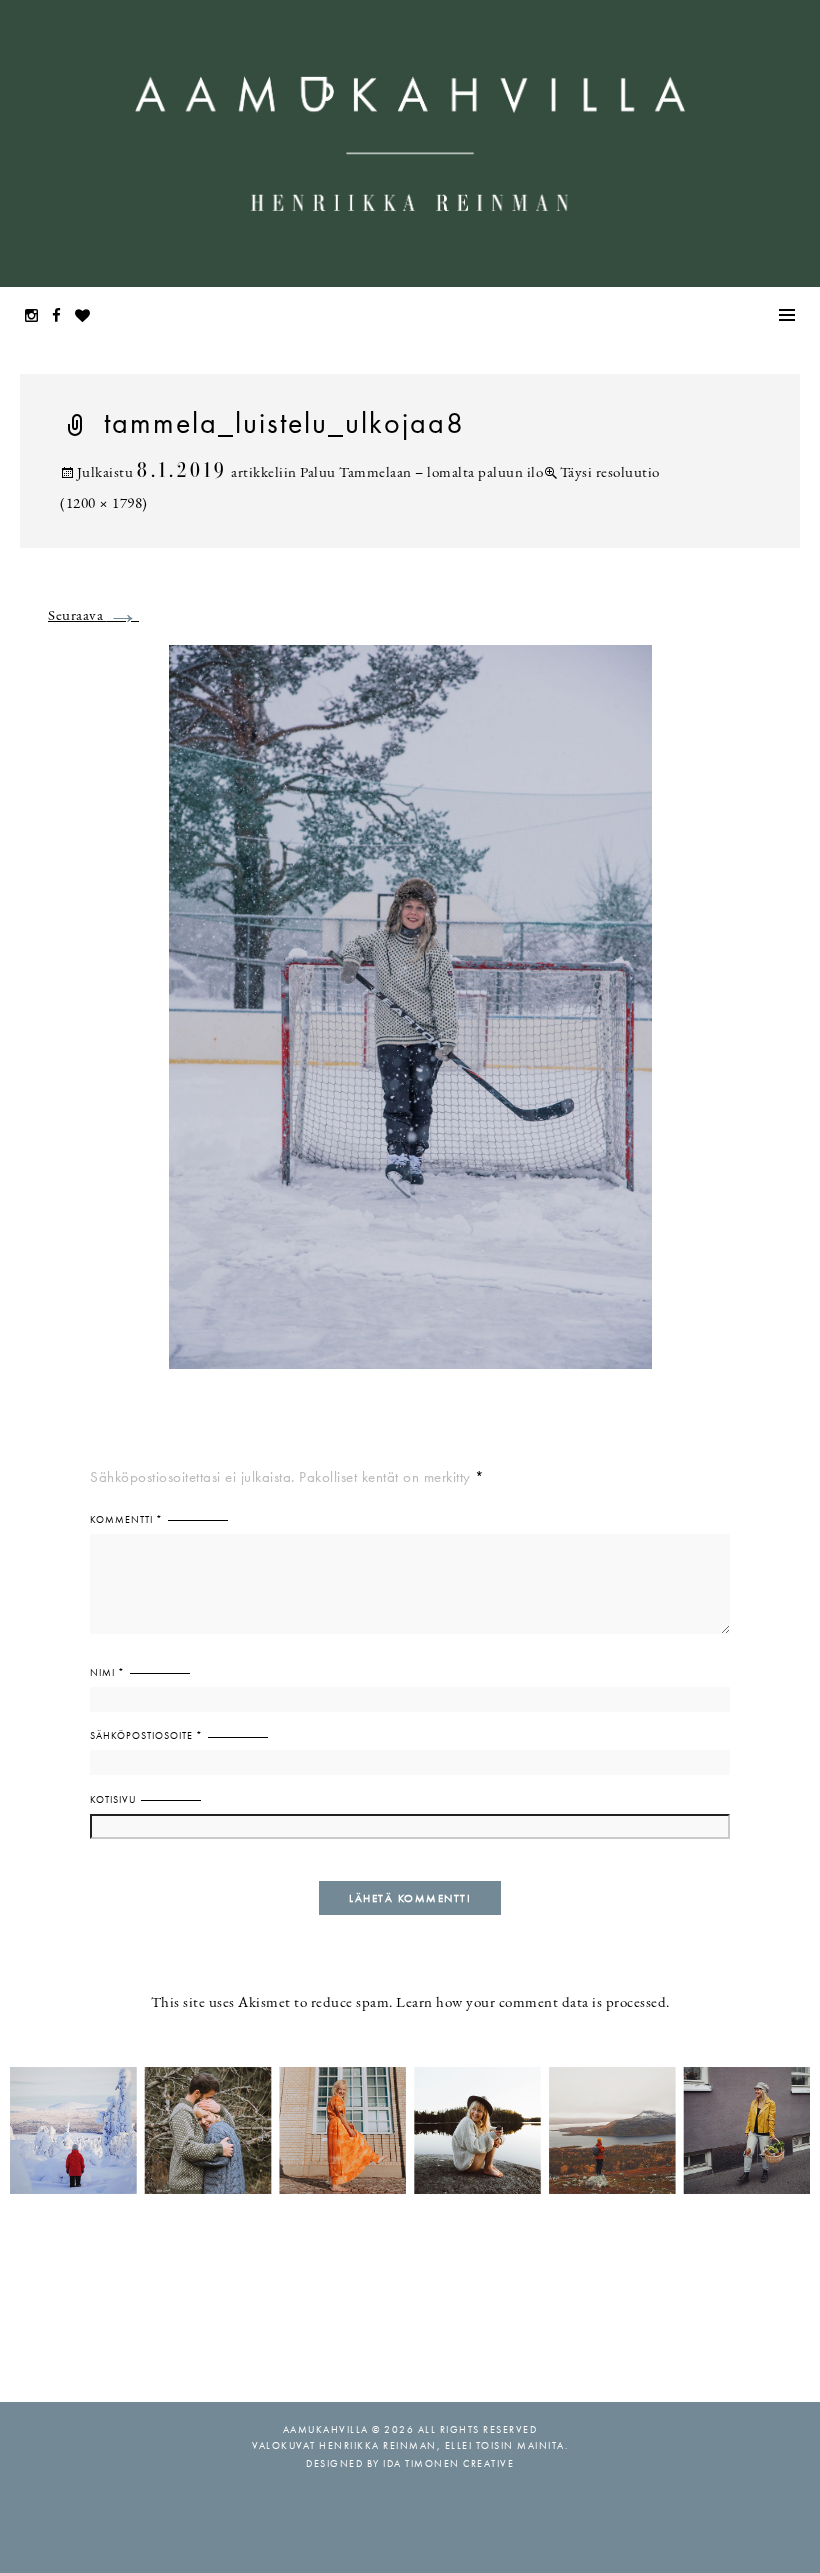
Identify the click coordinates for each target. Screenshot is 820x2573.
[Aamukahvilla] (410, 143)
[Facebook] (62, 317)
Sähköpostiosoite (146, 1735)
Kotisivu (113, 1799)
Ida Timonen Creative (448, 2463)
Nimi (107, 1672)
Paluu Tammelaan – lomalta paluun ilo (421, 473)
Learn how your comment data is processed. (533, 2003)
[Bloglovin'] (88, 317)
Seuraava (93, 616)
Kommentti (126, 1519)
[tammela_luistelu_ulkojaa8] (410, 1019)
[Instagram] (37, 317)
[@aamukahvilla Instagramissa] (410, 2129)
